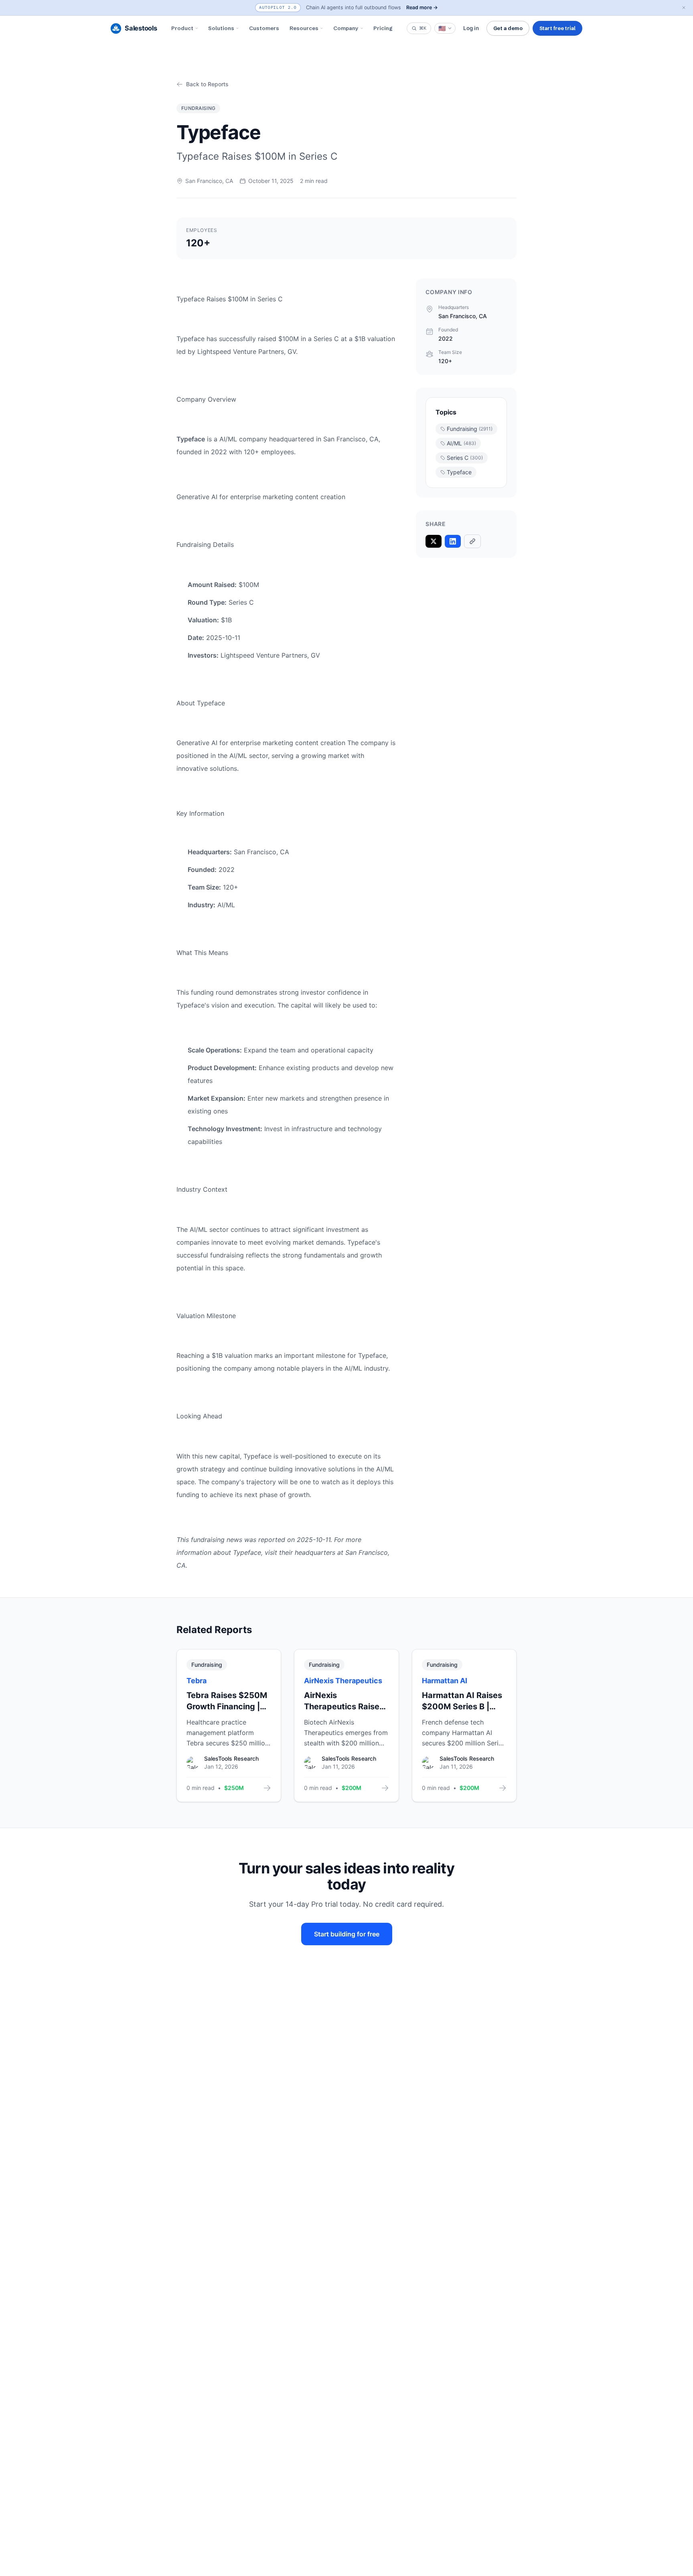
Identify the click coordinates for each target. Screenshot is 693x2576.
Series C (465, 458)
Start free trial (557, 28)
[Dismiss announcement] (684, 8)
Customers (264, 28)
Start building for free (347, 1934)
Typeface (459, 472)
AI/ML (461, 443)
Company (346, 28)
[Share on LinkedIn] (453, 541)
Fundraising (470, 429)
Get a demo (508, 28)
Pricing (383, 28)
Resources (304, 28)
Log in (471, 28)
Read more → (422, 7)
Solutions (221, 28)
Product (182, 28)
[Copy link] (472, 541)
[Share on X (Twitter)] (434, 541)
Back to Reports (207, 84)
